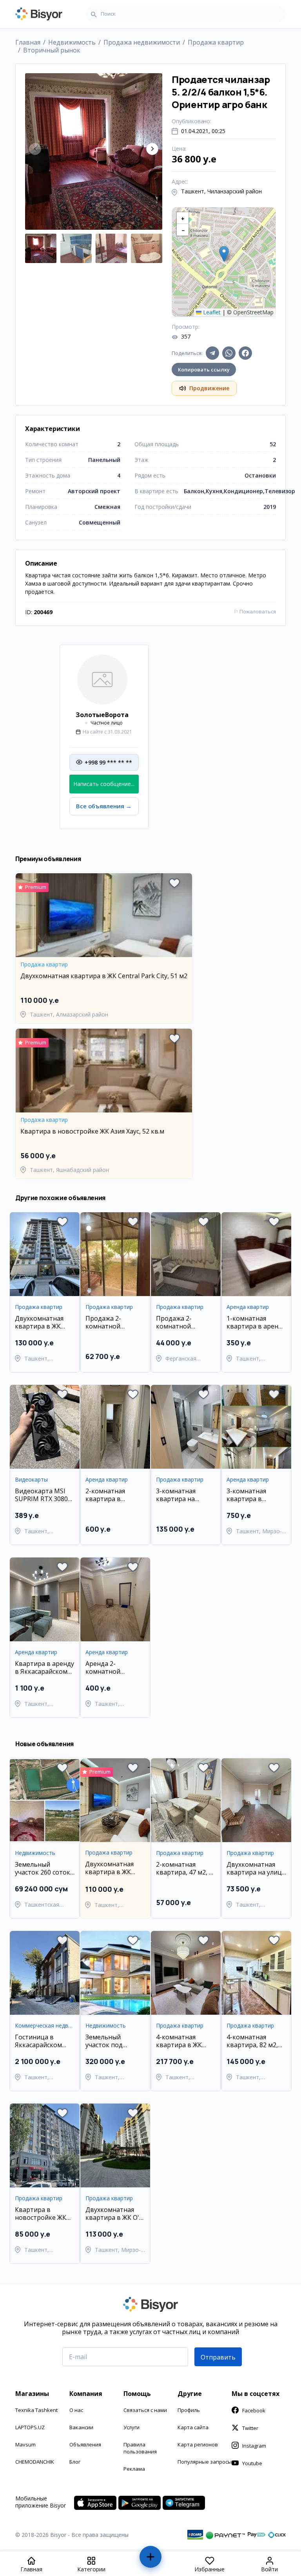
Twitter (250, 2428)
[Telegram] (212, 353)
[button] (152, 149)
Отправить (218, 2357)
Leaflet (211, 312)
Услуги (131, 2427)
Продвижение (209, 388)
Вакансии (81, 2427)
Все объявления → (104, 806)
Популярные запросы (205, 2462)
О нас (76, 2410)
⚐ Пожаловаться (255, 611)
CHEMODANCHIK (35, 2462)
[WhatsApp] (229, 353)
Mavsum (25, 2444)
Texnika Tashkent (36, 2410)
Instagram (254, 2446)
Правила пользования (140, 2448)
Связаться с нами (145, 2410)
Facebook (254, 2410)
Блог (75, 2462)
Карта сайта (193, 2427)
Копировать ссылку (204, 370)
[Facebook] (245, 353)
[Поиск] (94, 14)
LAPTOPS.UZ (30, 2427)
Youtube (252, 2463)
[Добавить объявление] (151, 2560)
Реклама (134, 2469)
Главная (28, 42)
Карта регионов (198, 2444)
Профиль (189, 2410)
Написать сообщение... (104, 784)
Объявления (85, 2444)
